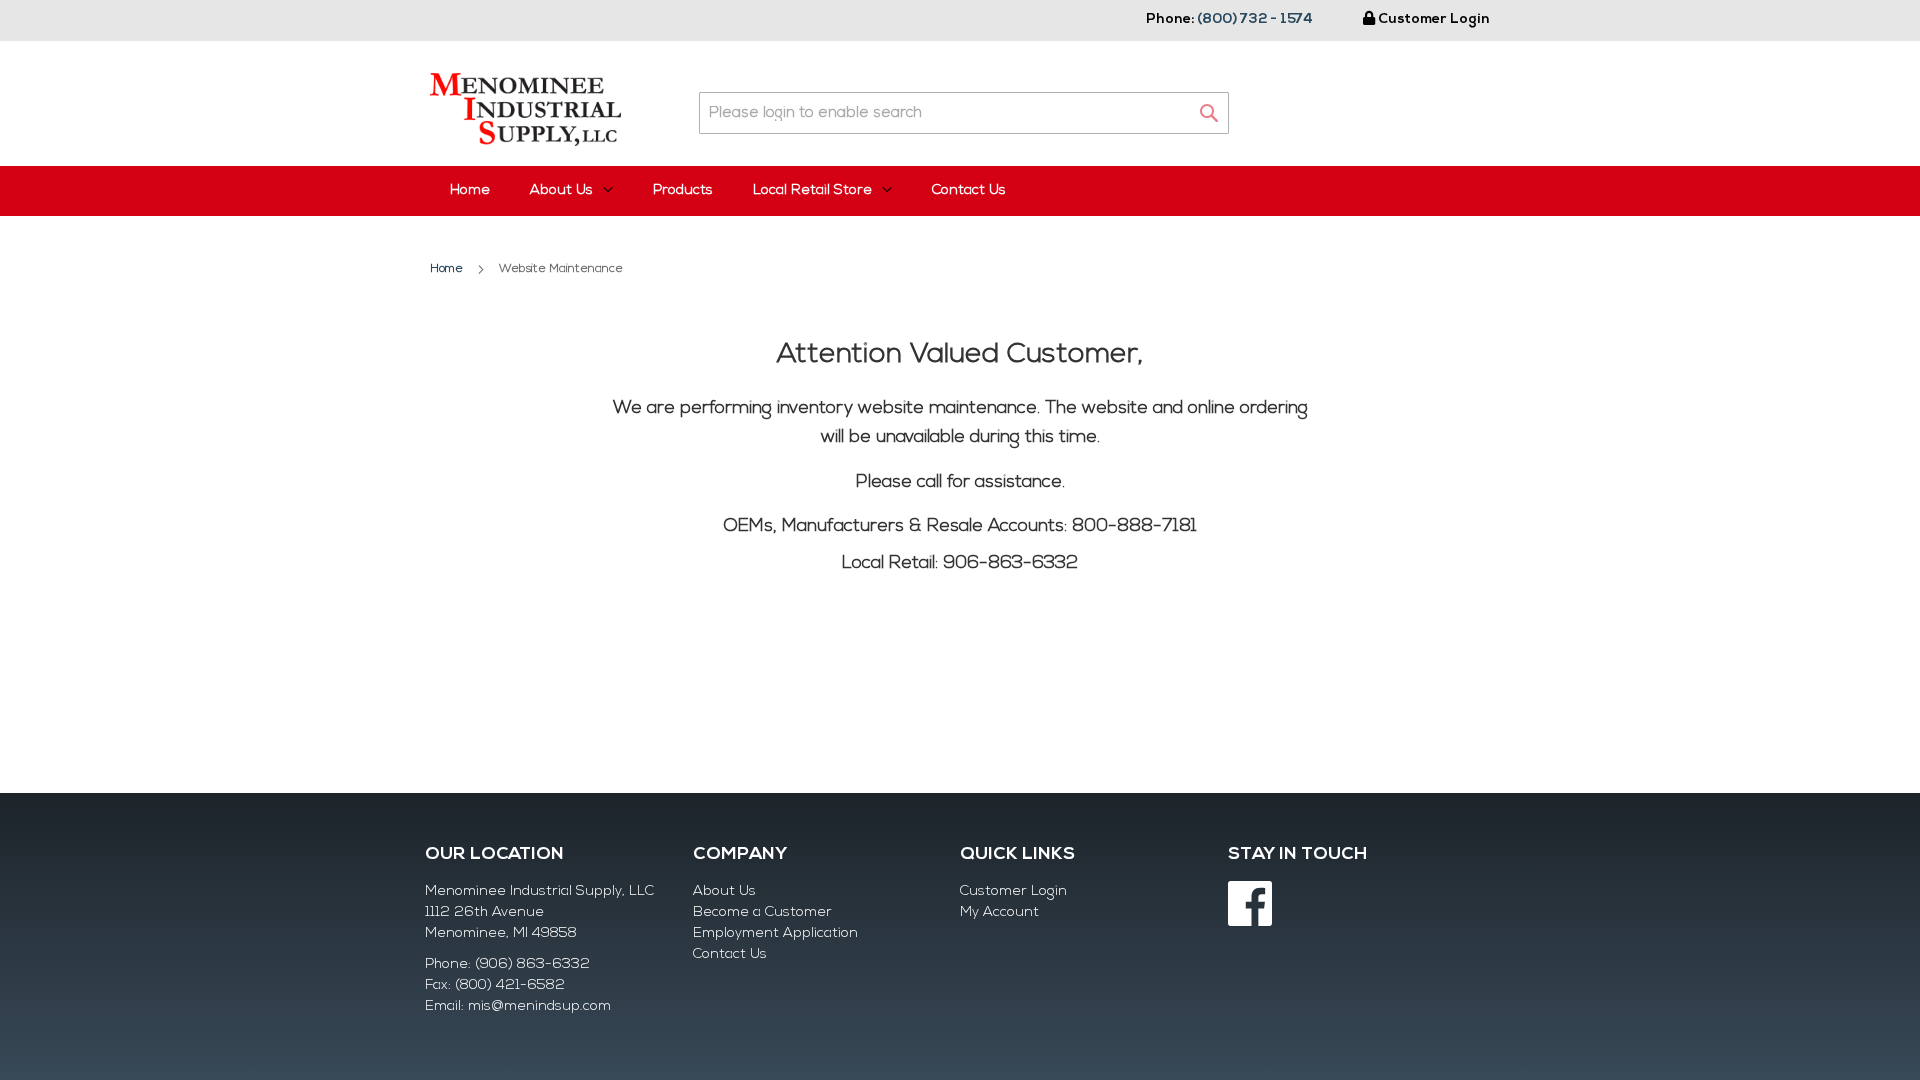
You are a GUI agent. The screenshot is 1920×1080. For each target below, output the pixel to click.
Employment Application (775, 933)
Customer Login (1434, 19)
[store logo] (525, 109)
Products (683, 190)
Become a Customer (762, 912)
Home (470, 190)
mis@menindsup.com (539, 1006)
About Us (724, 891)
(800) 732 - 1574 (1255, 19)
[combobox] (964, 113)
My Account (999, 912)
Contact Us (969, 190)
